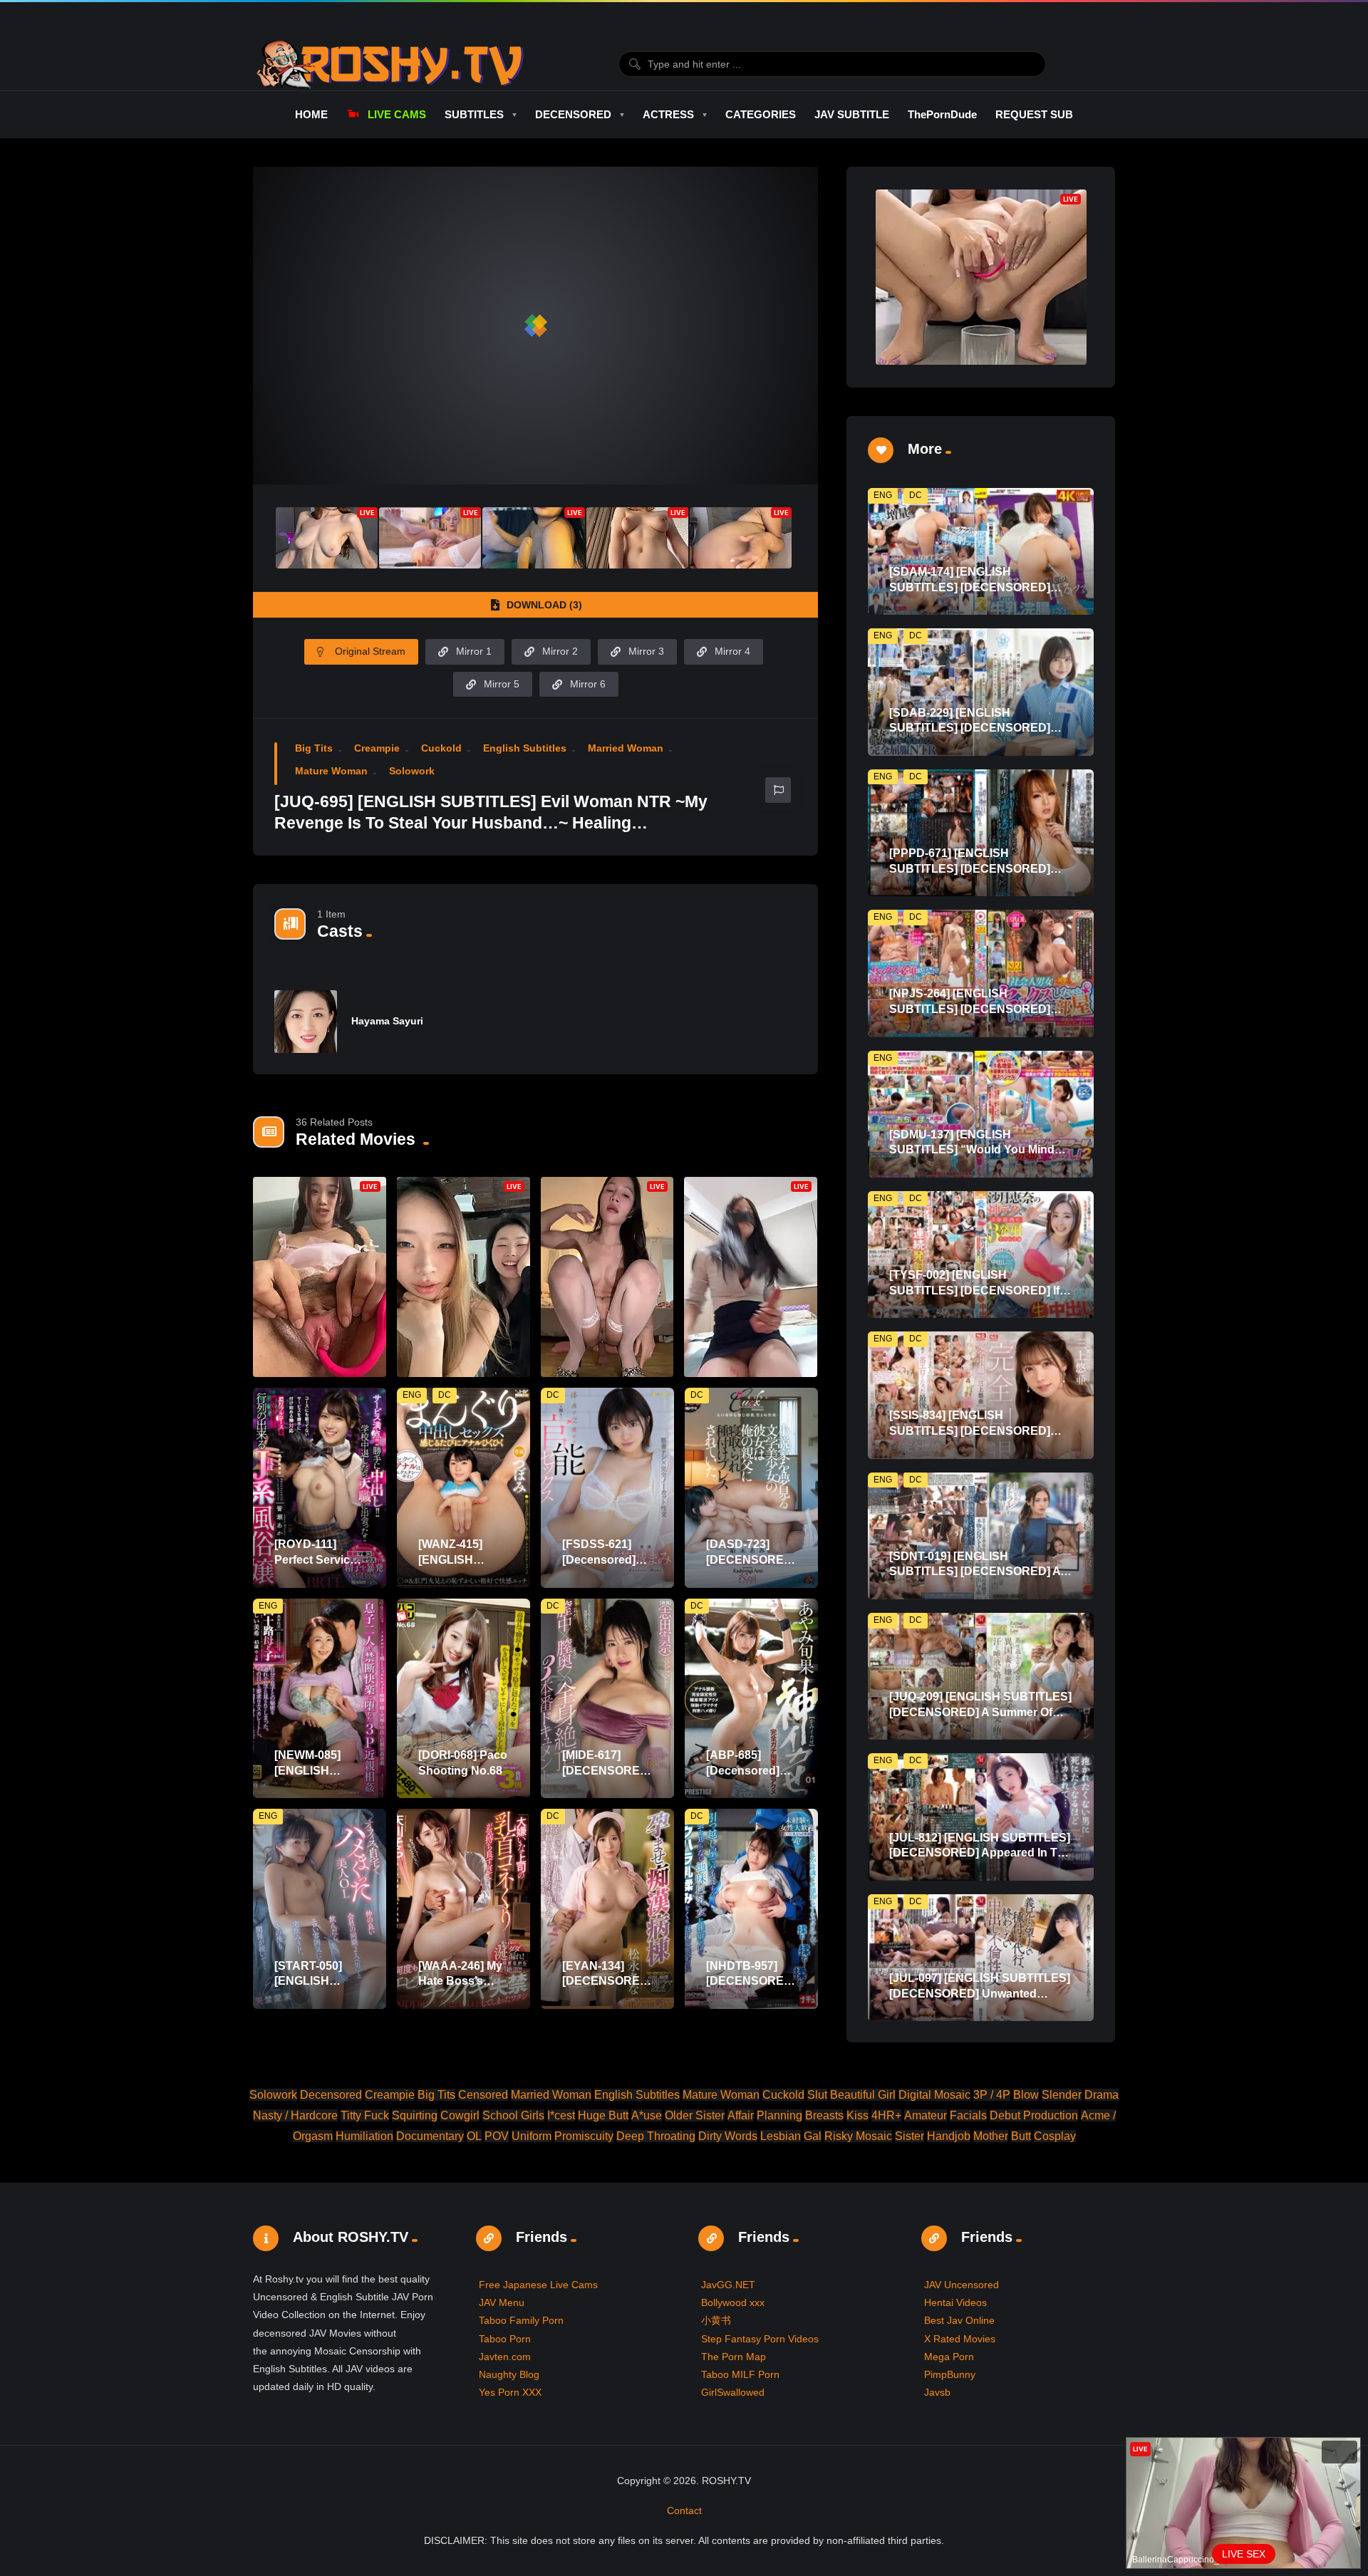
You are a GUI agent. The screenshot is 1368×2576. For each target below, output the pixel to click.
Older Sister (695, 2115)
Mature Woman (331, 771)
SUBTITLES (474, 114)
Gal (813, 2136)
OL (474, 2136)
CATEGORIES (761, 114)
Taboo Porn (505, 2339)
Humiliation (364, 2136)
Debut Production (1034, 2115)
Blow (1026, 2095)
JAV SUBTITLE (852, 114)
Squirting (415, 2115)
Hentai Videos (955, 2302)
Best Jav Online (959, 2320)
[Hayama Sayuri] (306, 1022)
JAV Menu (502, 2302)
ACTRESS (668, 114)
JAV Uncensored (962, 2285)
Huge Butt (603, 2115)
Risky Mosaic (858, 2136)
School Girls (513, 2115)
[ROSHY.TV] (390, 64)
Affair (741, 2115)
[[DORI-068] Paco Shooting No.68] (463, 1699)
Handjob (949, 2136)
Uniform (532, 2136)
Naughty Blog (509, 2374)
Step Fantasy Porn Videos (760, 2339)
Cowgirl (460, 2115)
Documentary (430, 2136)
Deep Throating (656, 2136)
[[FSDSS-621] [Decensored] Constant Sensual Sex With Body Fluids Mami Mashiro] (607, 1488)
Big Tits (314, 748)
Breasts (824, 2115)
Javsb (937, 2392)
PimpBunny (950, 2374)
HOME (311, 114)
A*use (647, 2115)
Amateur (926, 2115)
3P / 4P (992, 2095)
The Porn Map (734, 2357)
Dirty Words (728, 2136)
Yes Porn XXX (510, 2392)
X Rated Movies (960, 2339)
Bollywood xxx (733, 2302)
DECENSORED (573, 114)
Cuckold (441, 748)
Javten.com (505, 2357)
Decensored (331, 2095)
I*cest (561, 2115)
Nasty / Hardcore (295, 2115)
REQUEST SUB (1034, 114)
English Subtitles (525, 748)
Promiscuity (584, 2136)
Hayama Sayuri (387, 1021)
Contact (684, 2510)
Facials (968, 2115)
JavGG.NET (728, 2285)
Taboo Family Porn (521, 2320)
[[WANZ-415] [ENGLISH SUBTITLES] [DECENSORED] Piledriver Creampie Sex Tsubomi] (463, 1488)
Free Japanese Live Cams (538, 2285)
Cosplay (1055, 2136)
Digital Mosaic (934, 2095)
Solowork (412, 771)
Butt (1021, 2136)
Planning (779, 2115)
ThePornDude (942, 114)
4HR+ (886, 2115)
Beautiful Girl (863, 2095)
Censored (483, 2095)
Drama (1102, 2095)
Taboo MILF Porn (740, 2374)
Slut (817, 2095)
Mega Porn (949, 2357)
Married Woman (626, 748)
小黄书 (716, 2320)
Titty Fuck (365, 2115)
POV (497, 2136)
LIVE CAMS (397, 114)
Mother (991, 2136)
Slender (1062, 2095)
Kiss (857, 2115)
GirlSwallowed (733, 2392)
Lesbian (781, 2136)
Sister (910, 2136)
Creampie (377, 748)
